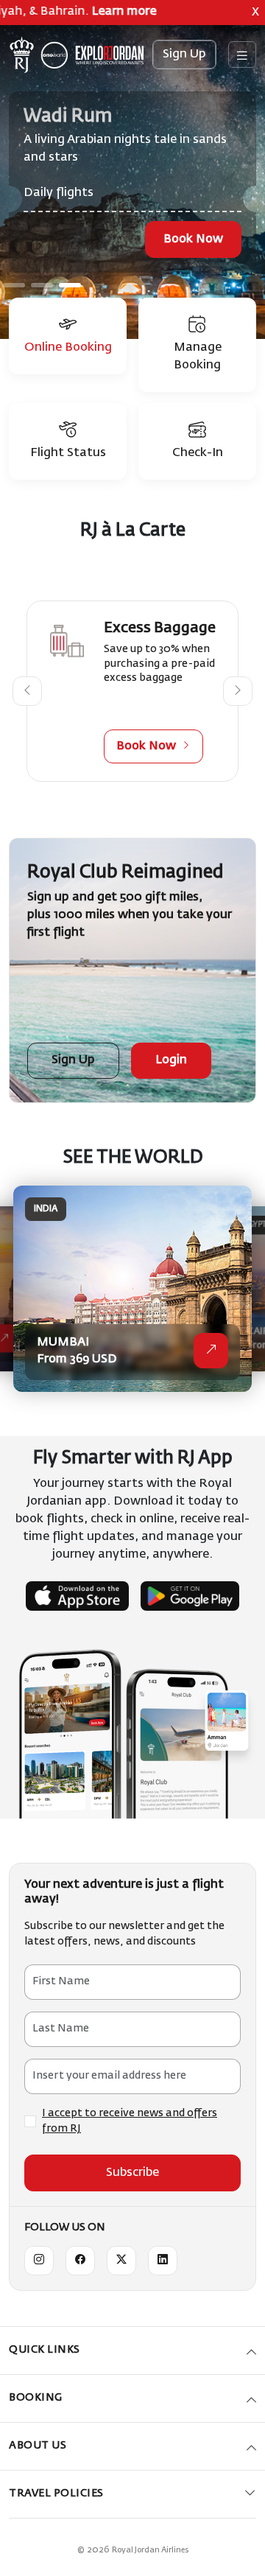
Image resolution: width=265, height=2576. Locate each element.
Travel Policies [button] (56, 2493)
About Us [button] (38, 2446)
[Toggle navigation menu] (242, 55)
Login (171, 1060)
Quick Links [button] (45, 2350)
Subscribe (132, 2173)
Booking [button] (36, 2398)
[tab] (68, 336)
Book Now (193, 239)
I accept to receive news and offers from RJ (130, 2121)
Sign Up (184, 55)
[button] (27, 691)
